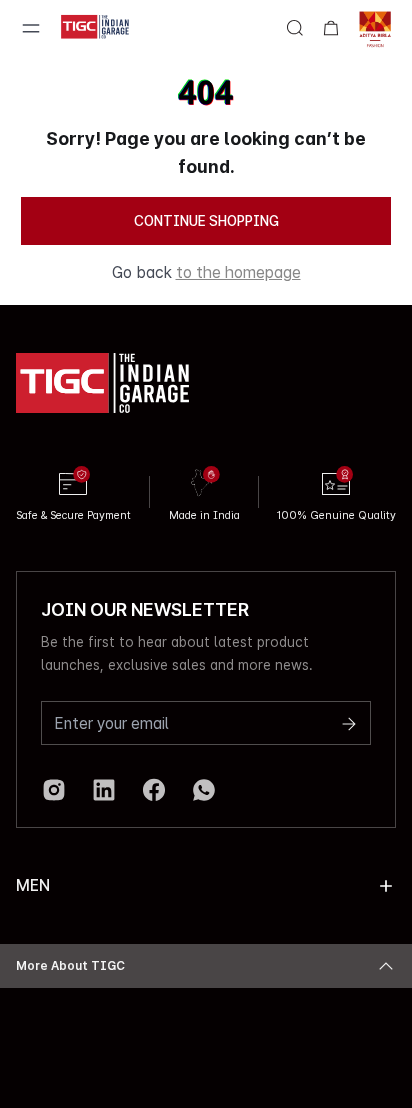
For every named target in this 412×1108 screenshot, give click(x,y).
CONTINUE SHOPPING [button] (206, 221)
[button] (386, 886)
